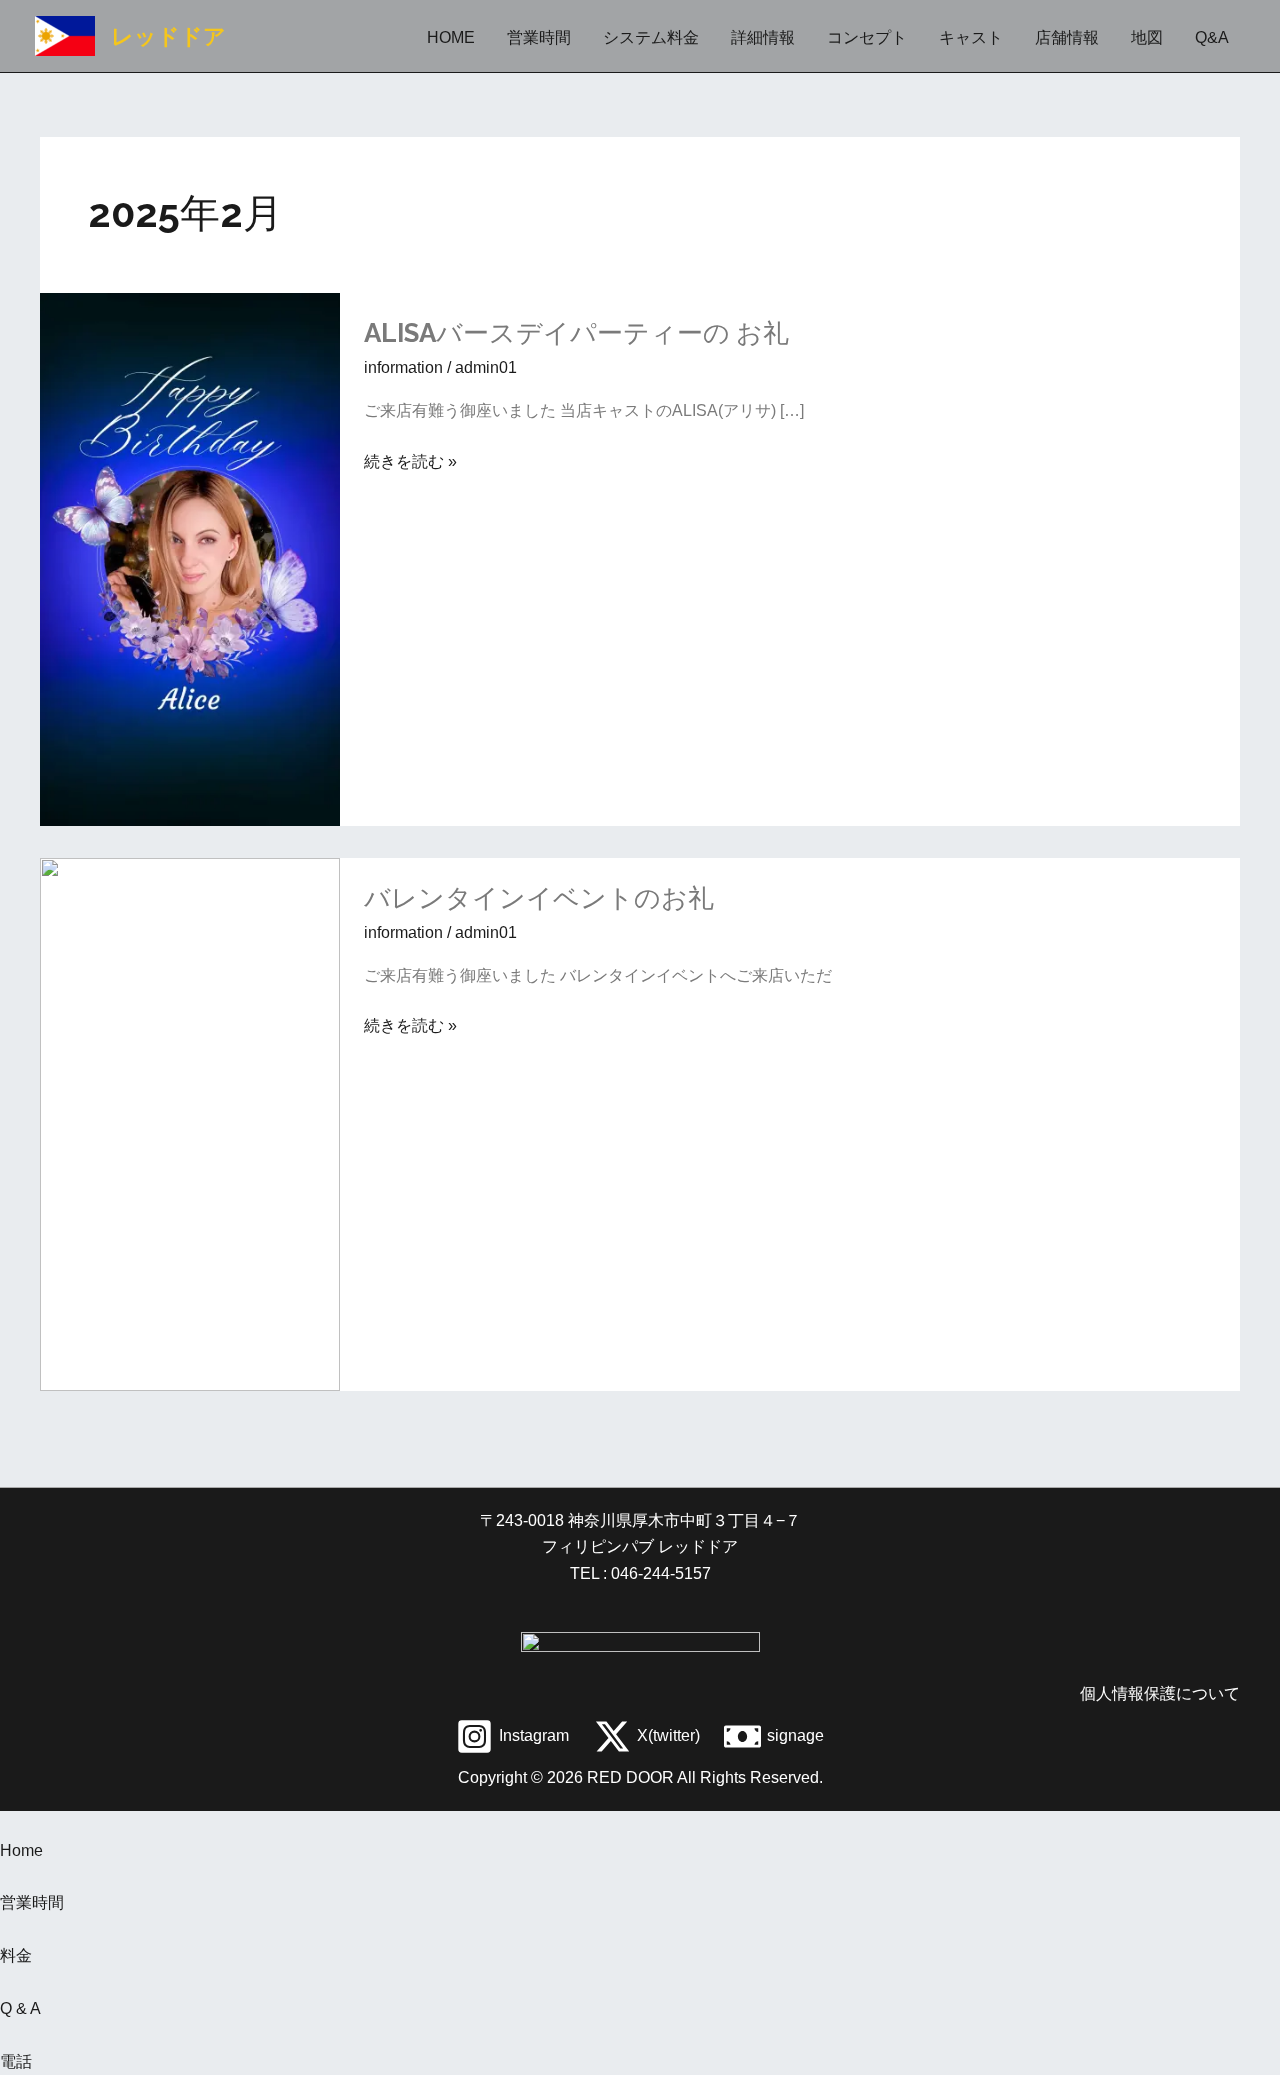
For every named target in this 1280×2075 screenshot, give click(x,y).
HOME (451, 37)
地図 (1147, 37)
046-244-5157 (659, 1573)
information (403, 367)
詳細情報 (763, 37)
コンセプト (867, 37)
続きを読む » (410, 462)
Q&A (1212, 37)
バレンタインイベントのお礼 (539, 898)
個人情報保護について (1160, 1693)
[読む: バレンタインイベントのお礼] (190, 1122)
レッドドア (168, 36)
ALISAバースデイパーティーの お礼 (576, 333)
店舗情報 (1067, 37)
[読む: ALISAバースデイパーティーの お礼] (190, 558)
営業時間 (539, 37)
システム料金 (651, 37)
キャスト (971, 37)
